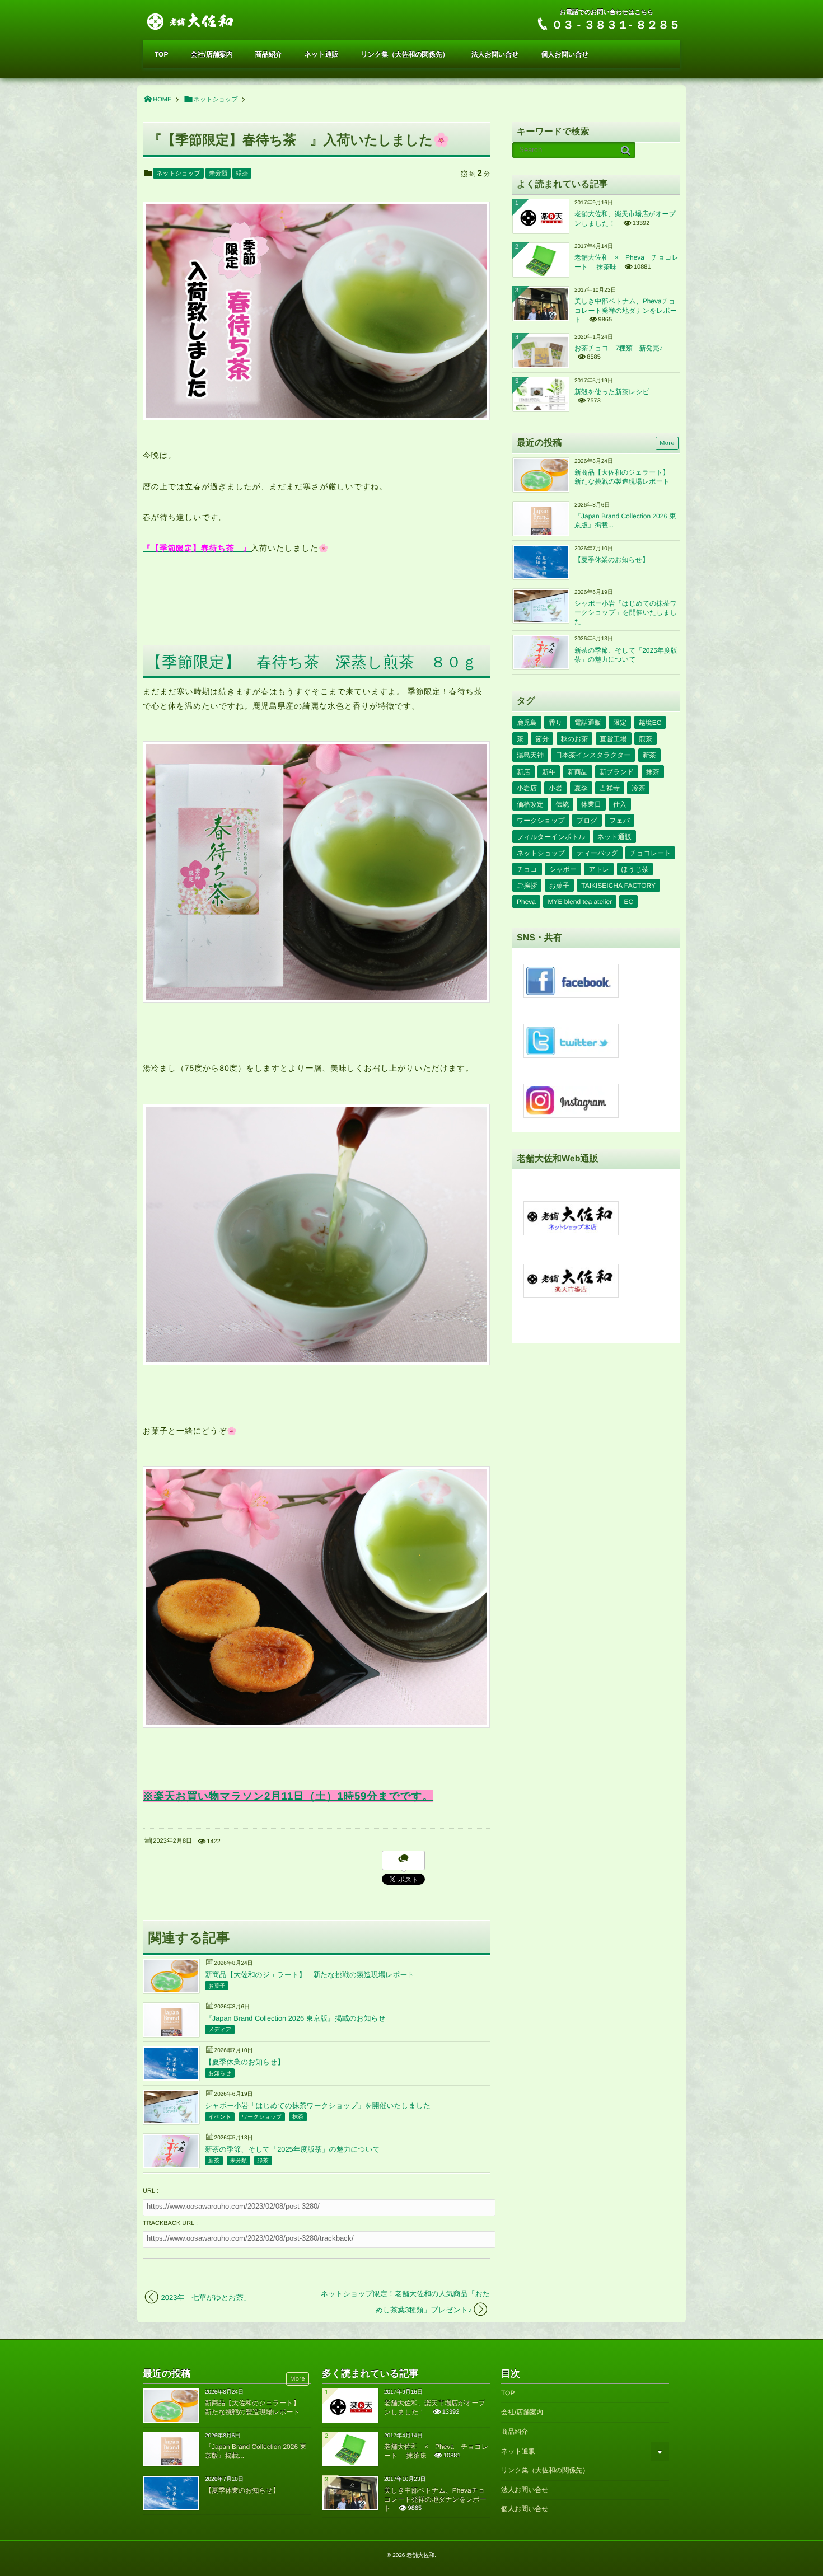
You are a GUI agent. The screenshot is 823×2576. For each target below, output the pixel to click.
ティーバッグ (597, 853)
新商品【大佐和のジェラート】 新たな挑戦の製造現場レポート (310, 1975)
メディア (220, 2030)
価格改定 (530, 804)
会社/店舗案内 (211, 54)
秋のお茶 (575, 739)
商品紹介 (269, 54)
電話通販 (588, 723)
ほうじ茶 (635, 869)
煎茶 (646, 739)
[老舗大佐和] (191, 20)
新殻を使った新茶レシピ (612, 392)
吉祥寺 (610, 788)
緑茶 (242, 174)
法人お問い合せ (495, 54)
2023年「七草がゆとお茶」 (206, 2298)
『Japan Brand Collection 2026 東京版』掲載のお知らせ (295, 2018)
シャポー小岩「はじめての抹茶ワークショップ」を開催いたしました (318, 2106)
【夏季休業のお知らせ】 (245, 2062)
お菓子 (217, 1986)
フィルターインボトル (551, 837)
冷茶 (638, 788)
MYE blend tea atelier (580, 902)
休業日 (591, 804)
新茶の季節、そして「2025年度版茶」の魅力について (293, 2149)
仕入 (620, 804)
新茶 (214, 2161)
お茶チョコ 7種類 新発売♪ (619, 348)
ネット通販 (322, 54)
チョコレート (650, 853)
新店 (523, 772)
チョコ (527, 869)
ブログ (587, 821)
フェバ (619, 821)
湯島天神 (530, 755)
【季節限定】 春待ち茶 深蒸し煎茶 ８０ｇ (312, 662)
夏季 (581, 788)
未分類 (218, 174)
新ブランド (617, 772)
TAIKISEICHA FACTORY (618, 886)
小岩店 (527, 788)
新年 (549, 772)
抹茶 (298, 2117)
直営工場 (614, 739)
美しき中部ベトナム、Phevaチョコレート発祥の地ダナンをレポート (626, 310)
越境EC (650, 723)
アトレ (599, 869)
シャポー (563, 869)
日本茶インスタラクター (593, 755)
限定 (620, 723)
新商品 (578, 772)
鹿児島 (527, 723)
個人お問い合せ (565, 54)
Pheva (526, 902)
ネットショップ (178, 174)
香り (555, 723)
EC (628, 902)
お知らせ (220, 2074)
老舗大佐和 (420, 2556)
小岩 (555, 788)
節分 (542, 739)
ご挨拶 (527, 886)
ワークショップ (262, 2117)
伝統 (562, 804)
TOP (161, 54)
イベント (220, 2117)
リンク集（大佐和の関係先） (405, 54)
